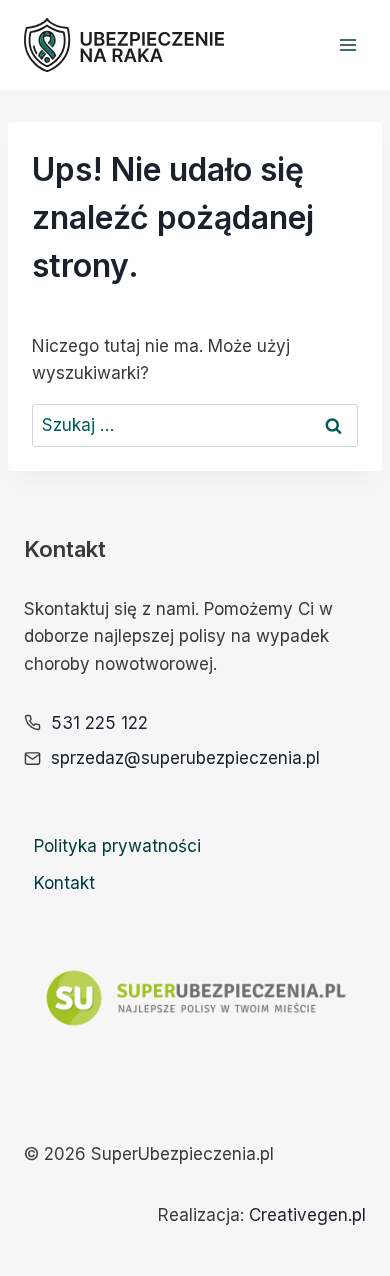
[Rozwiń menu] (347, 44)
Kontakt (64, 883)
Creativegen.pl (307, 1215)
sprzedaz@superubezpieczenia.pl (185, 758)
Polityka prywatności (117, 846)
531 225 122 (99, 723)
